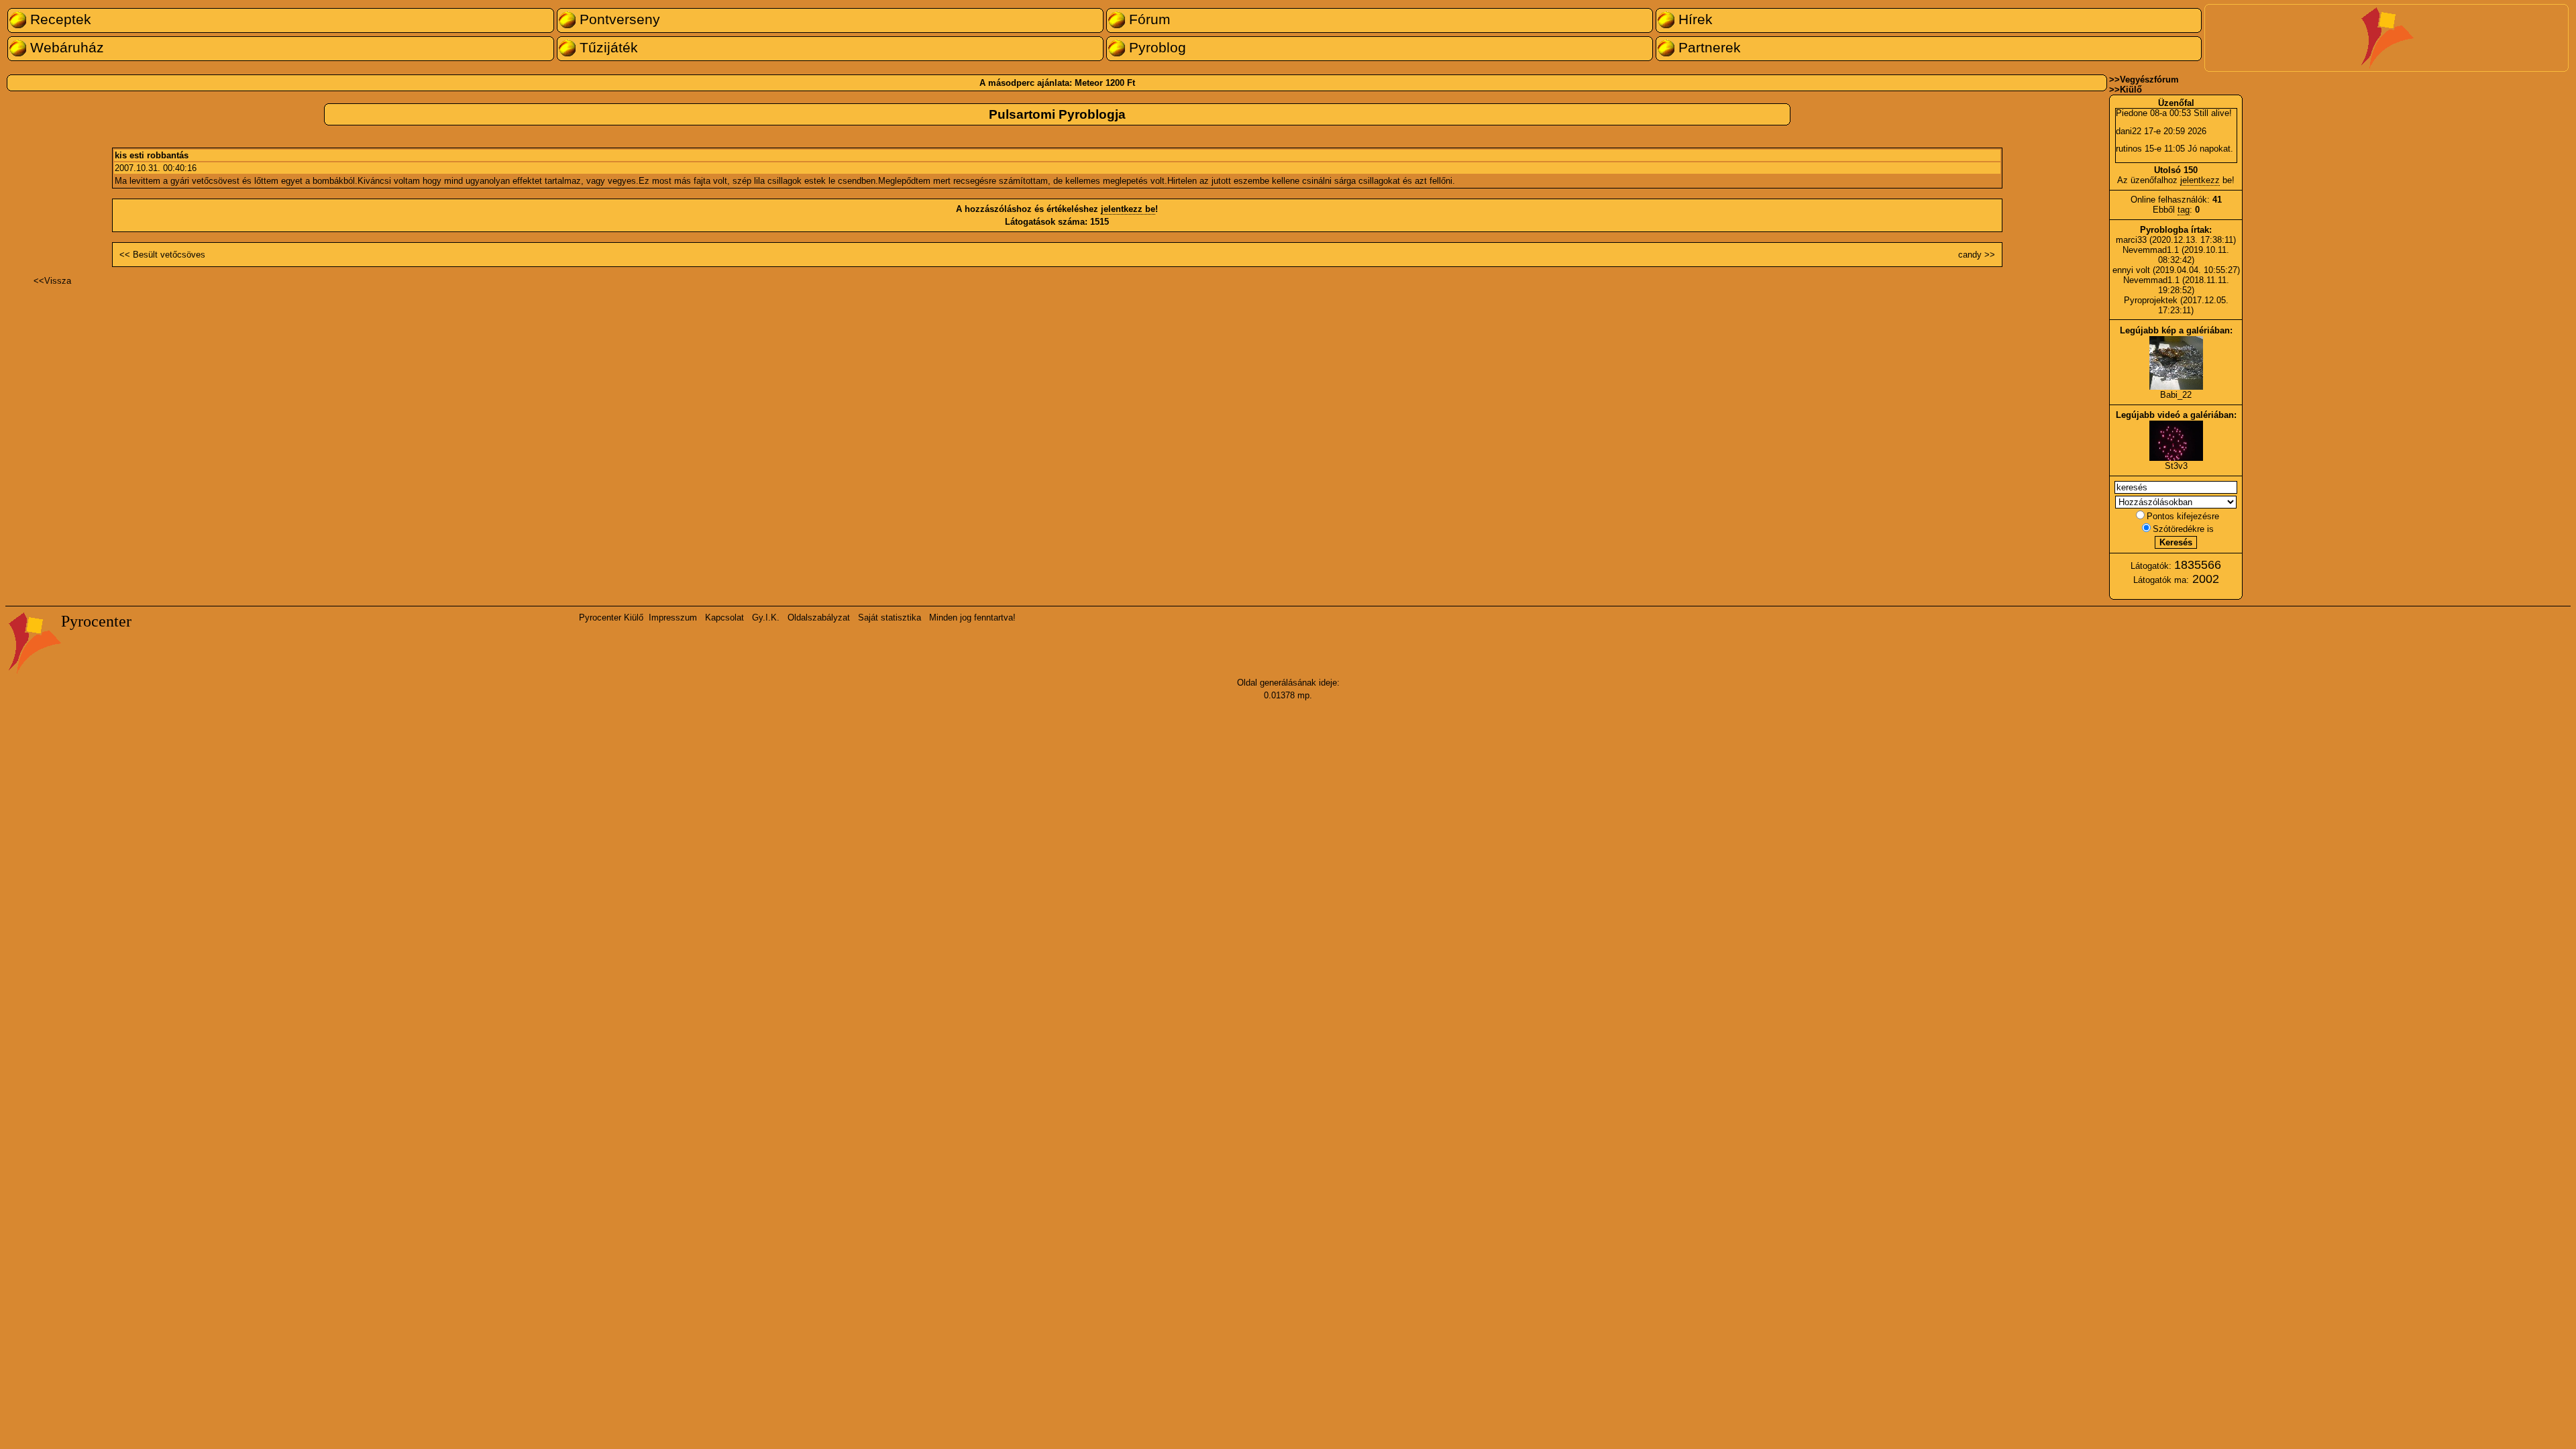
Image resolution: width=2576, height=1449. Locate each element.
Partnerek (1708, 48)
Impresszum (673, 618)
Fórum (1148, 19)
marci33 (2131, 240)
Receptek (59, 19)
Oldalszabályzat (819, 618)
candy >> (1977, 255)
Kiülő (2131, 90)
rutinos (2129, 149)
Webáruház (65, 48)
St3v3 (2176, 466)
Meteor (1089, 83)
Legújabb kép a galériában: (2176, 330)
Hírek (1694, 19)
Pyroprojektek (2151, 300)
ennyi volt (2133, 270)
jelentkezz (2200, 180)
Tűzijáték (607, 48)
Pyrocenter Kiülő (611, 618)
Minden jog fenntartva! (972, 618)
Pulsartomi (1022, 114)
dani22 (2129, 131)
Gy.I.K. (766, 618)
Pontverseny (618, 19)
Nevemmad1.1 (2151, 250)
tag (2184, 210)
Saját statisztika (890, 618)
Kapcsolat (724, 618)
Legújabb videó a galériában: (2176, 415)
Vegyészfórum (2149, 79)
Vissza (58, 281)
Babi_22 (2176, 395)
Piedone (2132, 113)
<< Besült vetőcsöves (162, 255)
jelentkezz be (1128, 209)
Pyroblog (1156, 48)
